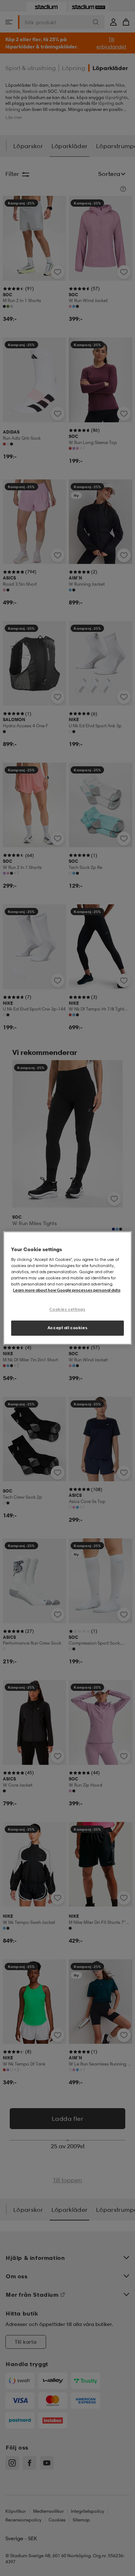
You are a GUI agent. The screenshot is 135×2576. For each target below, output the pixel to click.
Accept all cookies (67, 1328)
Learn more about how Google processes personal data (67, 1290)
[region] (67, 1288)
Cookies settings (67, 1309)
